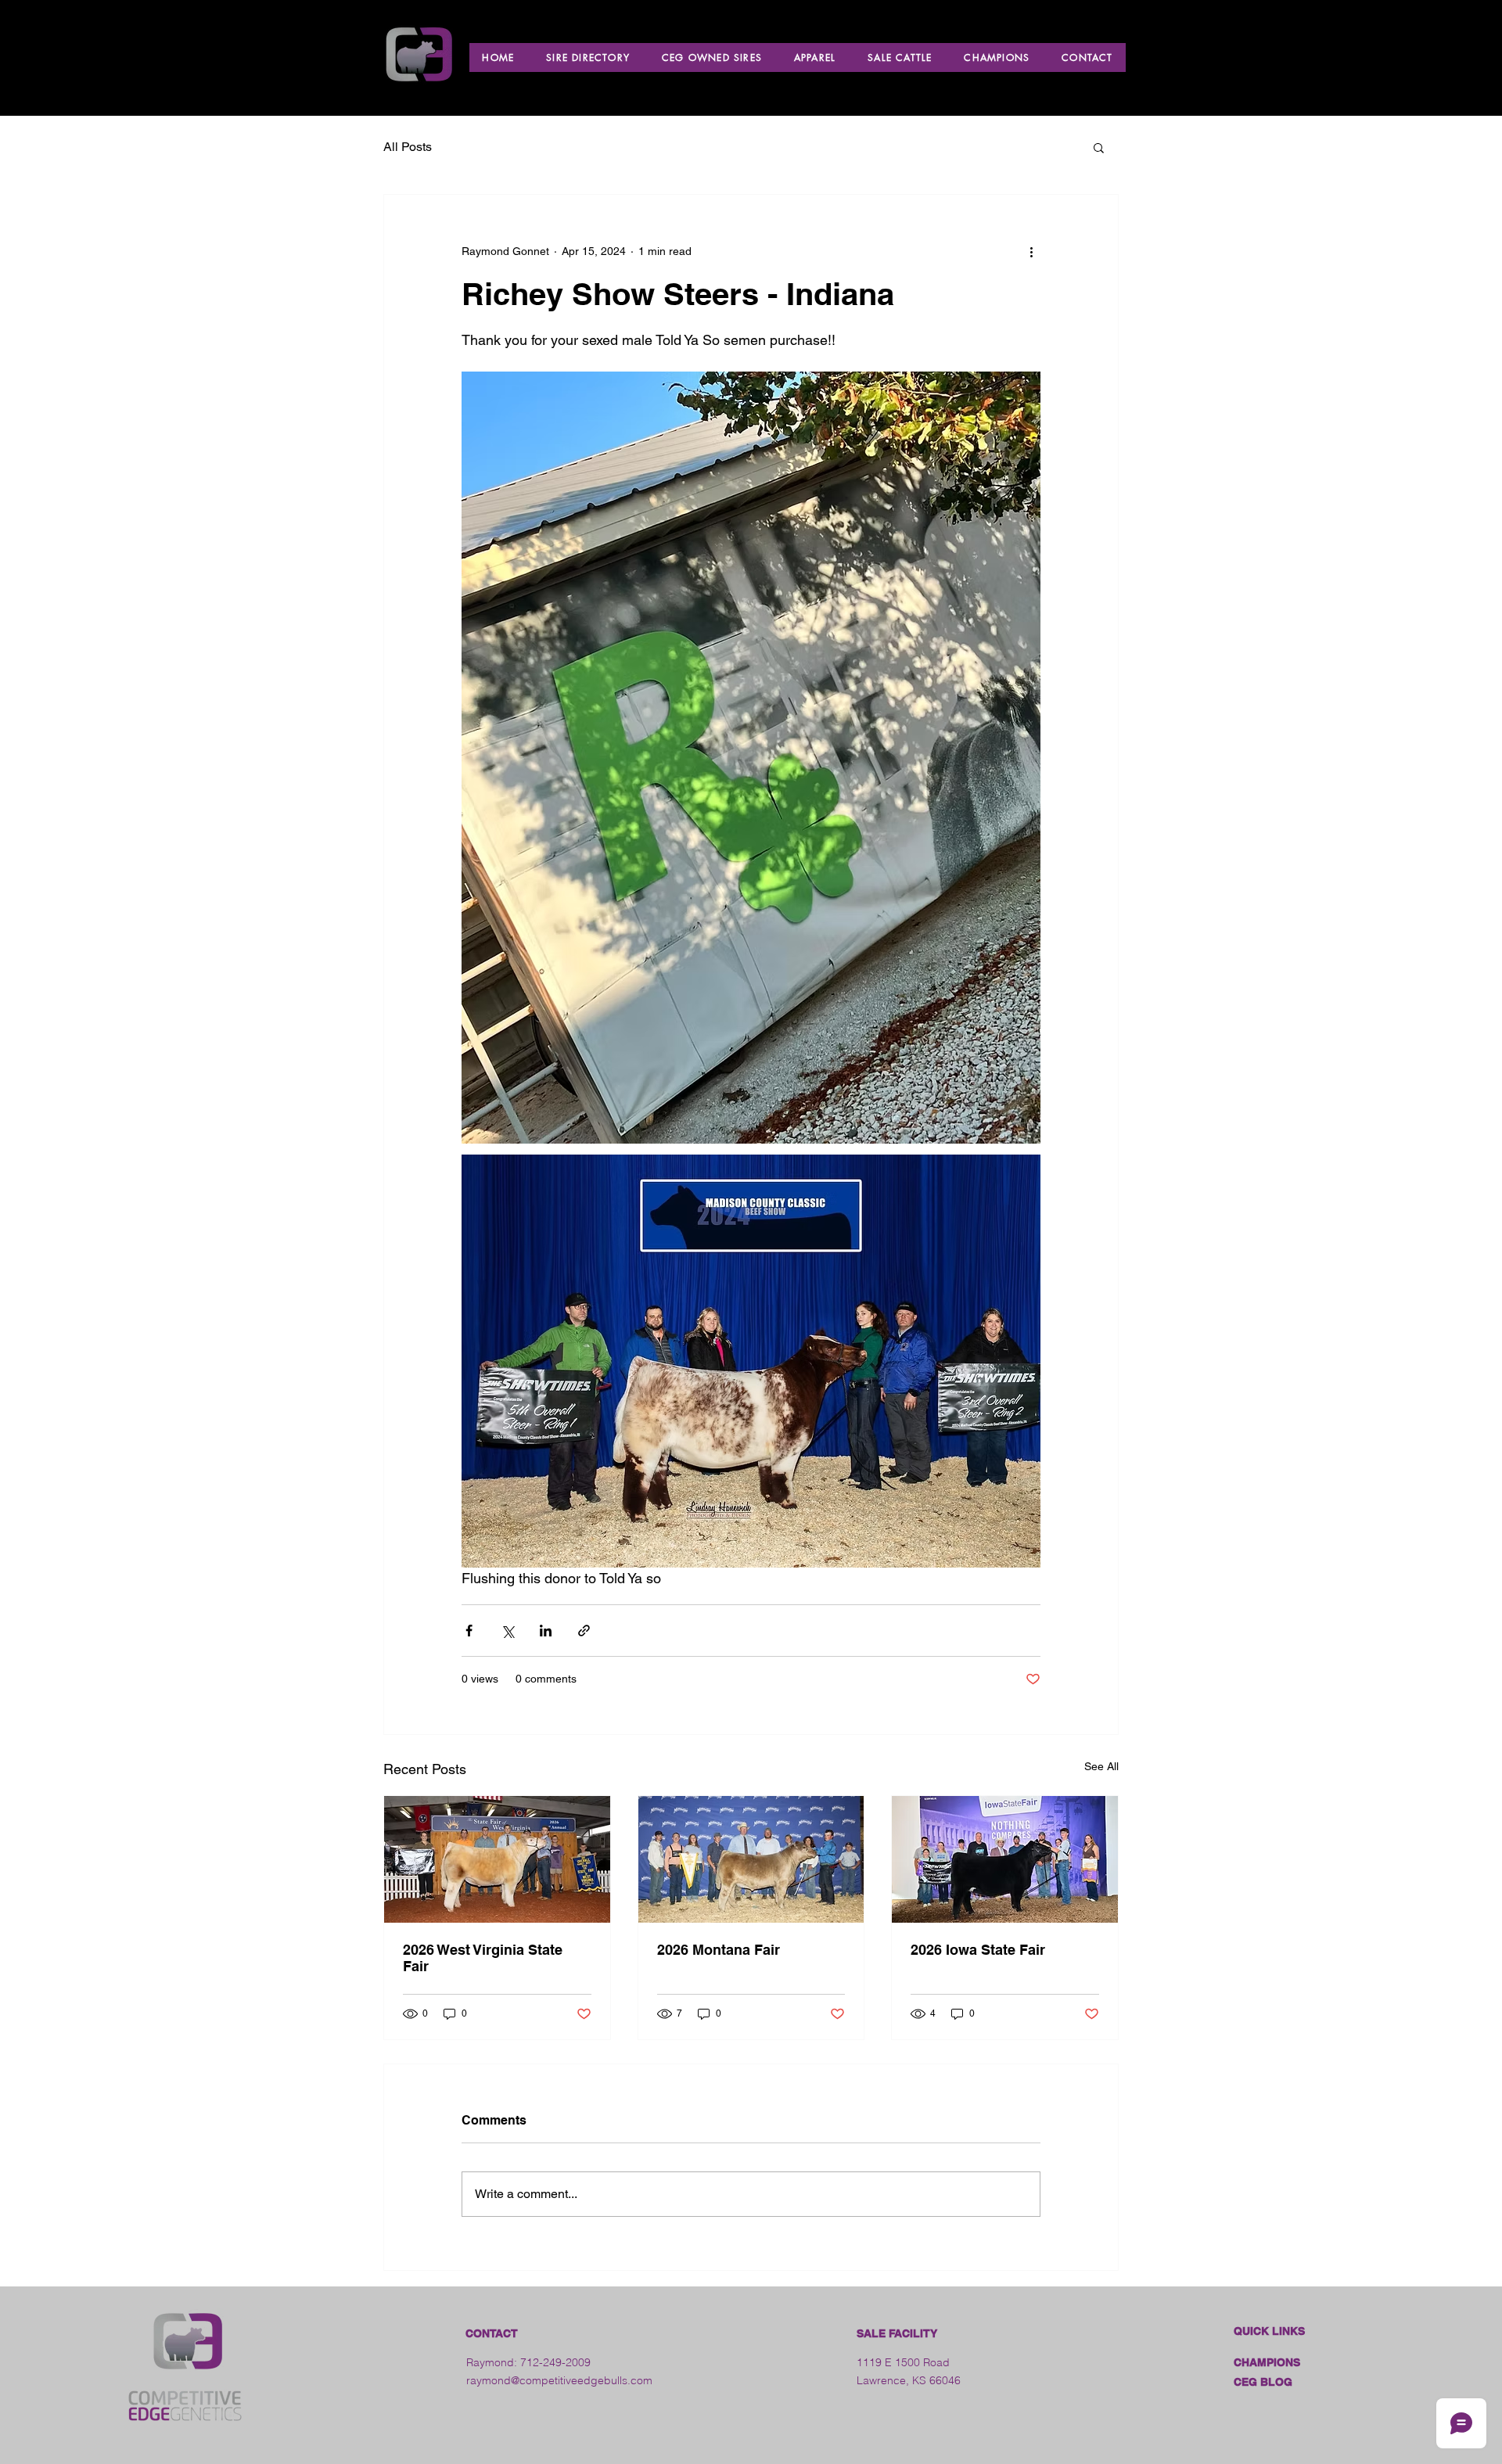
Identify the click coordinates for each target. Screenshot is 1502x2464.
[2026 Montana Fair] (751, 1859)
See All (1101, 1766)
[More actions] (1031, 251)
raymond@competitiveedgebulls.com (559, 2380)
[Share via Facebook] (469, 1631)
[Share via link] (584, 1631)
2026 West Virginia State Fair (483, 1958)
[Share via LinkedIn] (546, 1631)
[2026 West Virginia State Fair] (497, 1859)
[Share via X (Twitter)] (507, 1631)
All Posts (408, 147)
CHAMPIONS (1267, 2362)
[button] (1099, 147)
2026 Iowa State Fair (978, 1950)
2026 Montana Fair (719, 1950)
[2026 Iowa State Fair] (1005, 1859)
